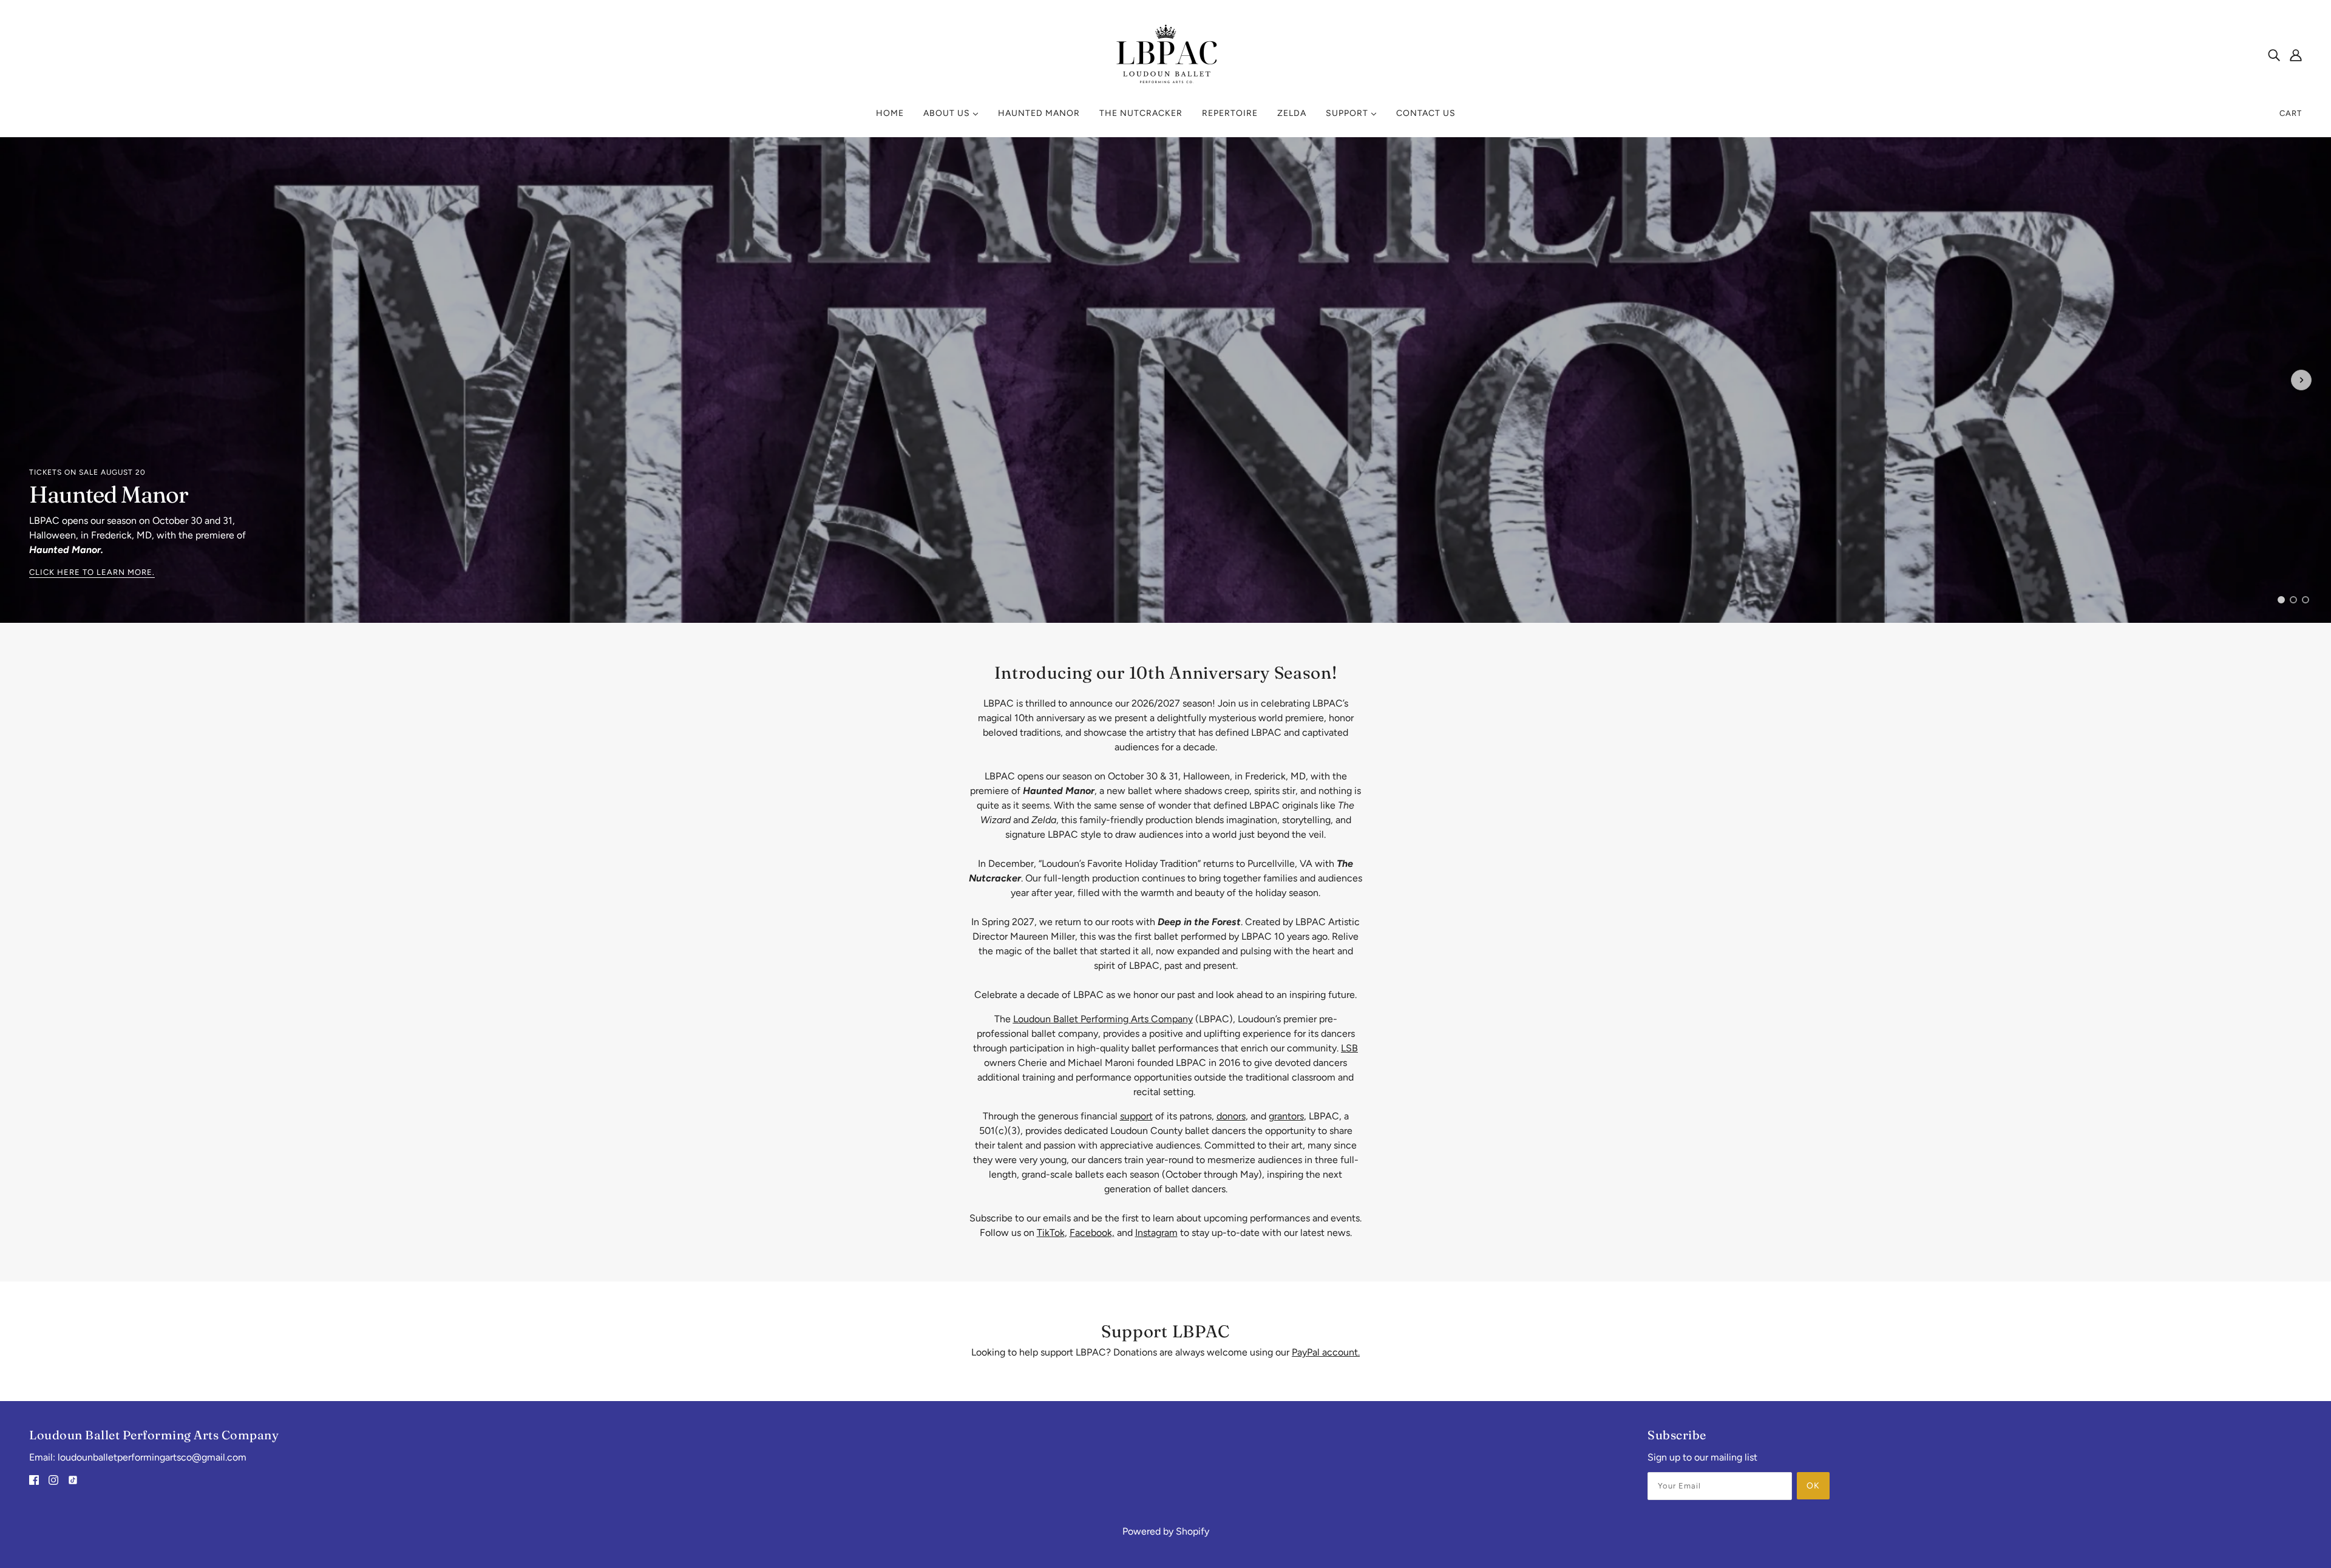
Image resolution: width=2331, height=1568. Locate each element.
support (1136, 1116)
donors (1231, 1116)
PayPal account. (1326, 1352)
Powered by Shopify (1166, 1531)
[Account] (2296, 55)
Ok (1813, 1486)
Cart (2291, 113)
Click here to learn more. (92, 572)
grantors (1286, 1116)
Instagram (1156, 1233)
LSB (1349, 1048)
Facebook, (1092, 1233)
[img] (2274, 55)
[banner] (1165, 53)
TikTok (1051, 1233)
